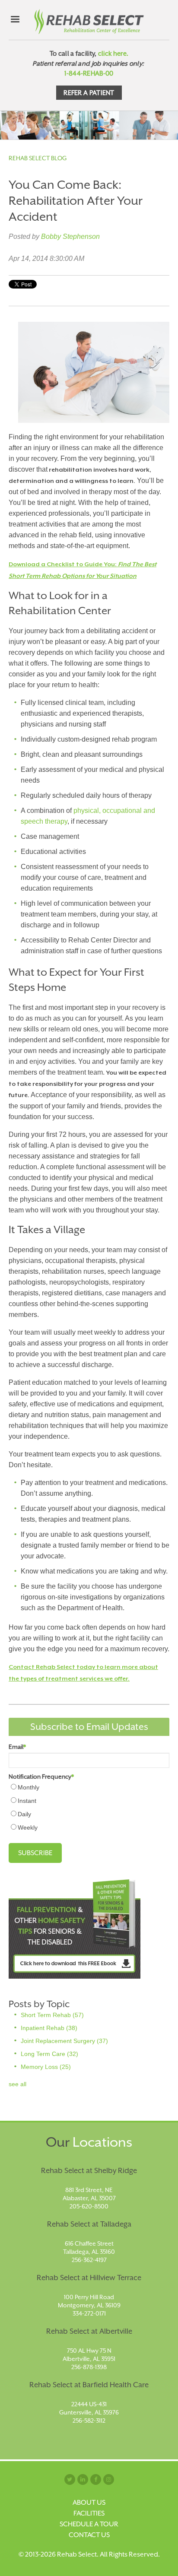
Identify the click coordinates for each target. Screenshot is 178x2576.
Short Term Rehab (52, 2015)
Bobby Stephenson (70, 236)
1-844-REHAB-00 (89, 73)
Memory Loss (46, 2067)
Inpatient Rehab (49, 2028)
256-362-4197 (89, 2260)
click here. (113, 53)
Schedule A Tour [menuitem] (89, 2524)
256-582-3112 (89, 2421)
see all (17, 2084)
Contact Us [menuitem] (89, 2535)
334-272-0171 (89, 2313)
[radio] (89, 1787)
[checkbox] (89, 1807)
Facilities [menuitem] (89, 2513)
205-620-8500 (89, 2206)
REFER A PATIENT (89, 93)
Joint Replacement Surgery (64, 2041)
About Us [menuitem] (89, 2503)
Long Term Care (49, 2054)
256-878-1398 (89, 2367)
